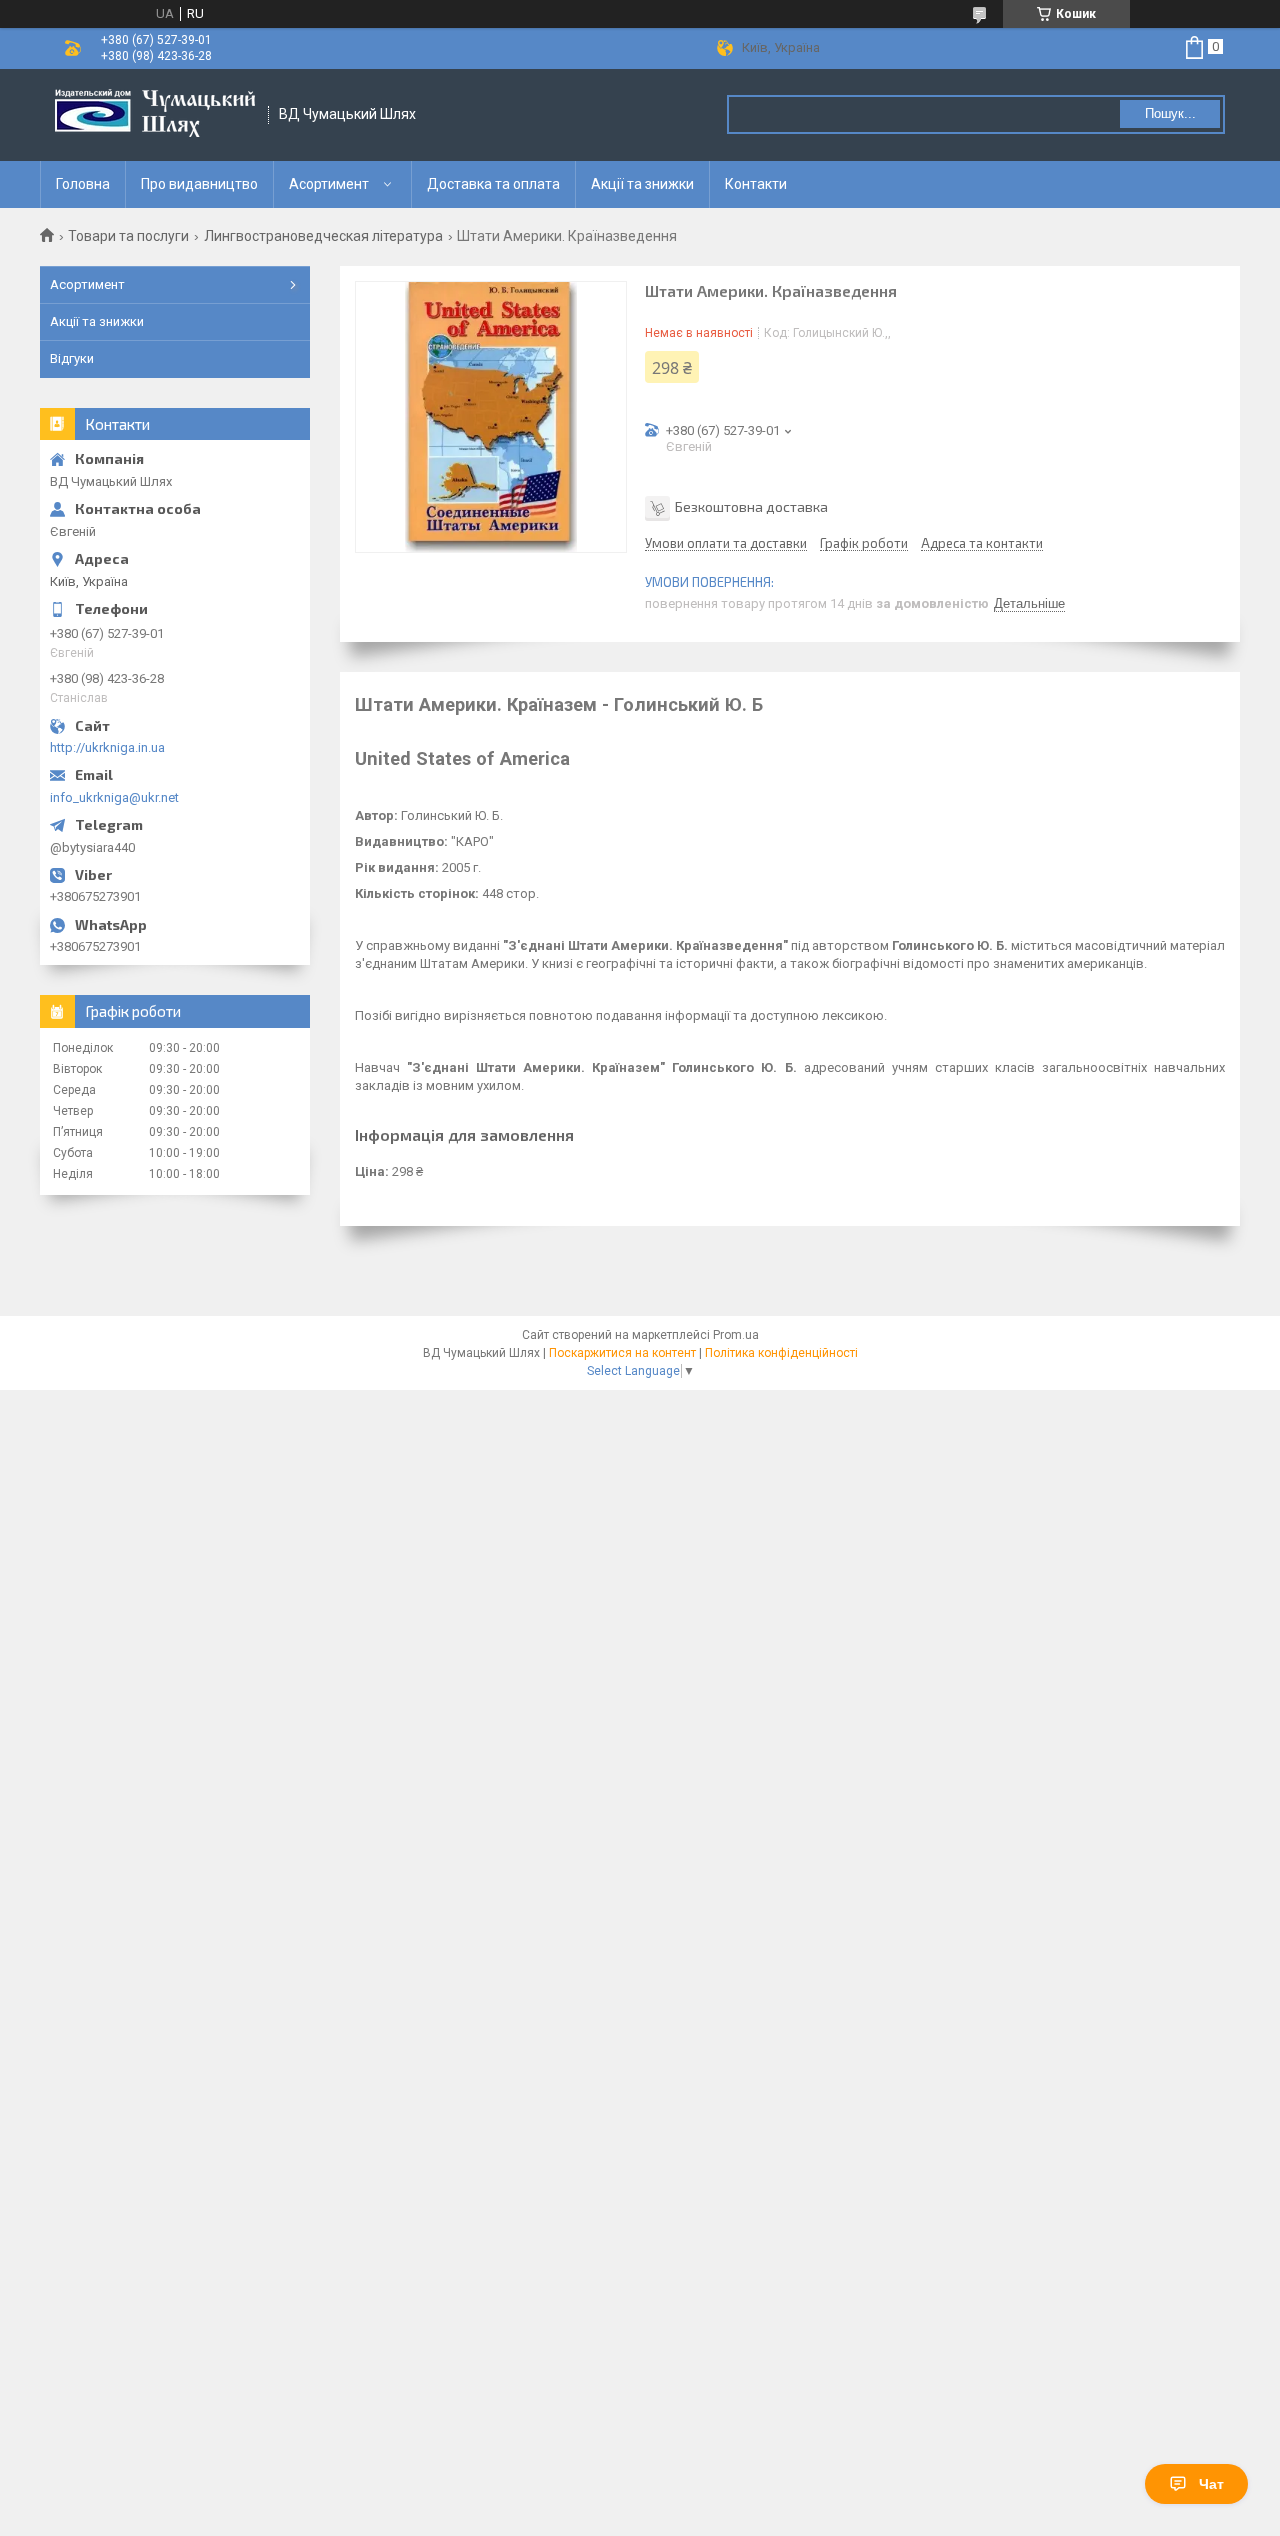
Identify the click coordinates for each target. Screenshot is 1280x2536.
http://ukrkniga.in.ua (107, 747)
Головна (83, 184)
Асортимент (329, 184)
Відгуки (72, 358)
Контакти (756, 184)
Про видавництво (199, 184)
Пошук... (1170, 113)
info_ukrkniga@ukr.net (114, 797)
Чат (1211, 2484)
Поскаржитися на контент (622, 1353)
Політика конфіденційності (781, 1353)
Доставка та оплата (493, 184)
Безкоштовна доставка (751, 506)
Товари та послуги (128, 236)
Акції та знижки (642, 184)
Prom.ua (736, 1335)
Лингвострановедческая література (323, 236)
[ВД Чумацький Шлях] (155, 115)
